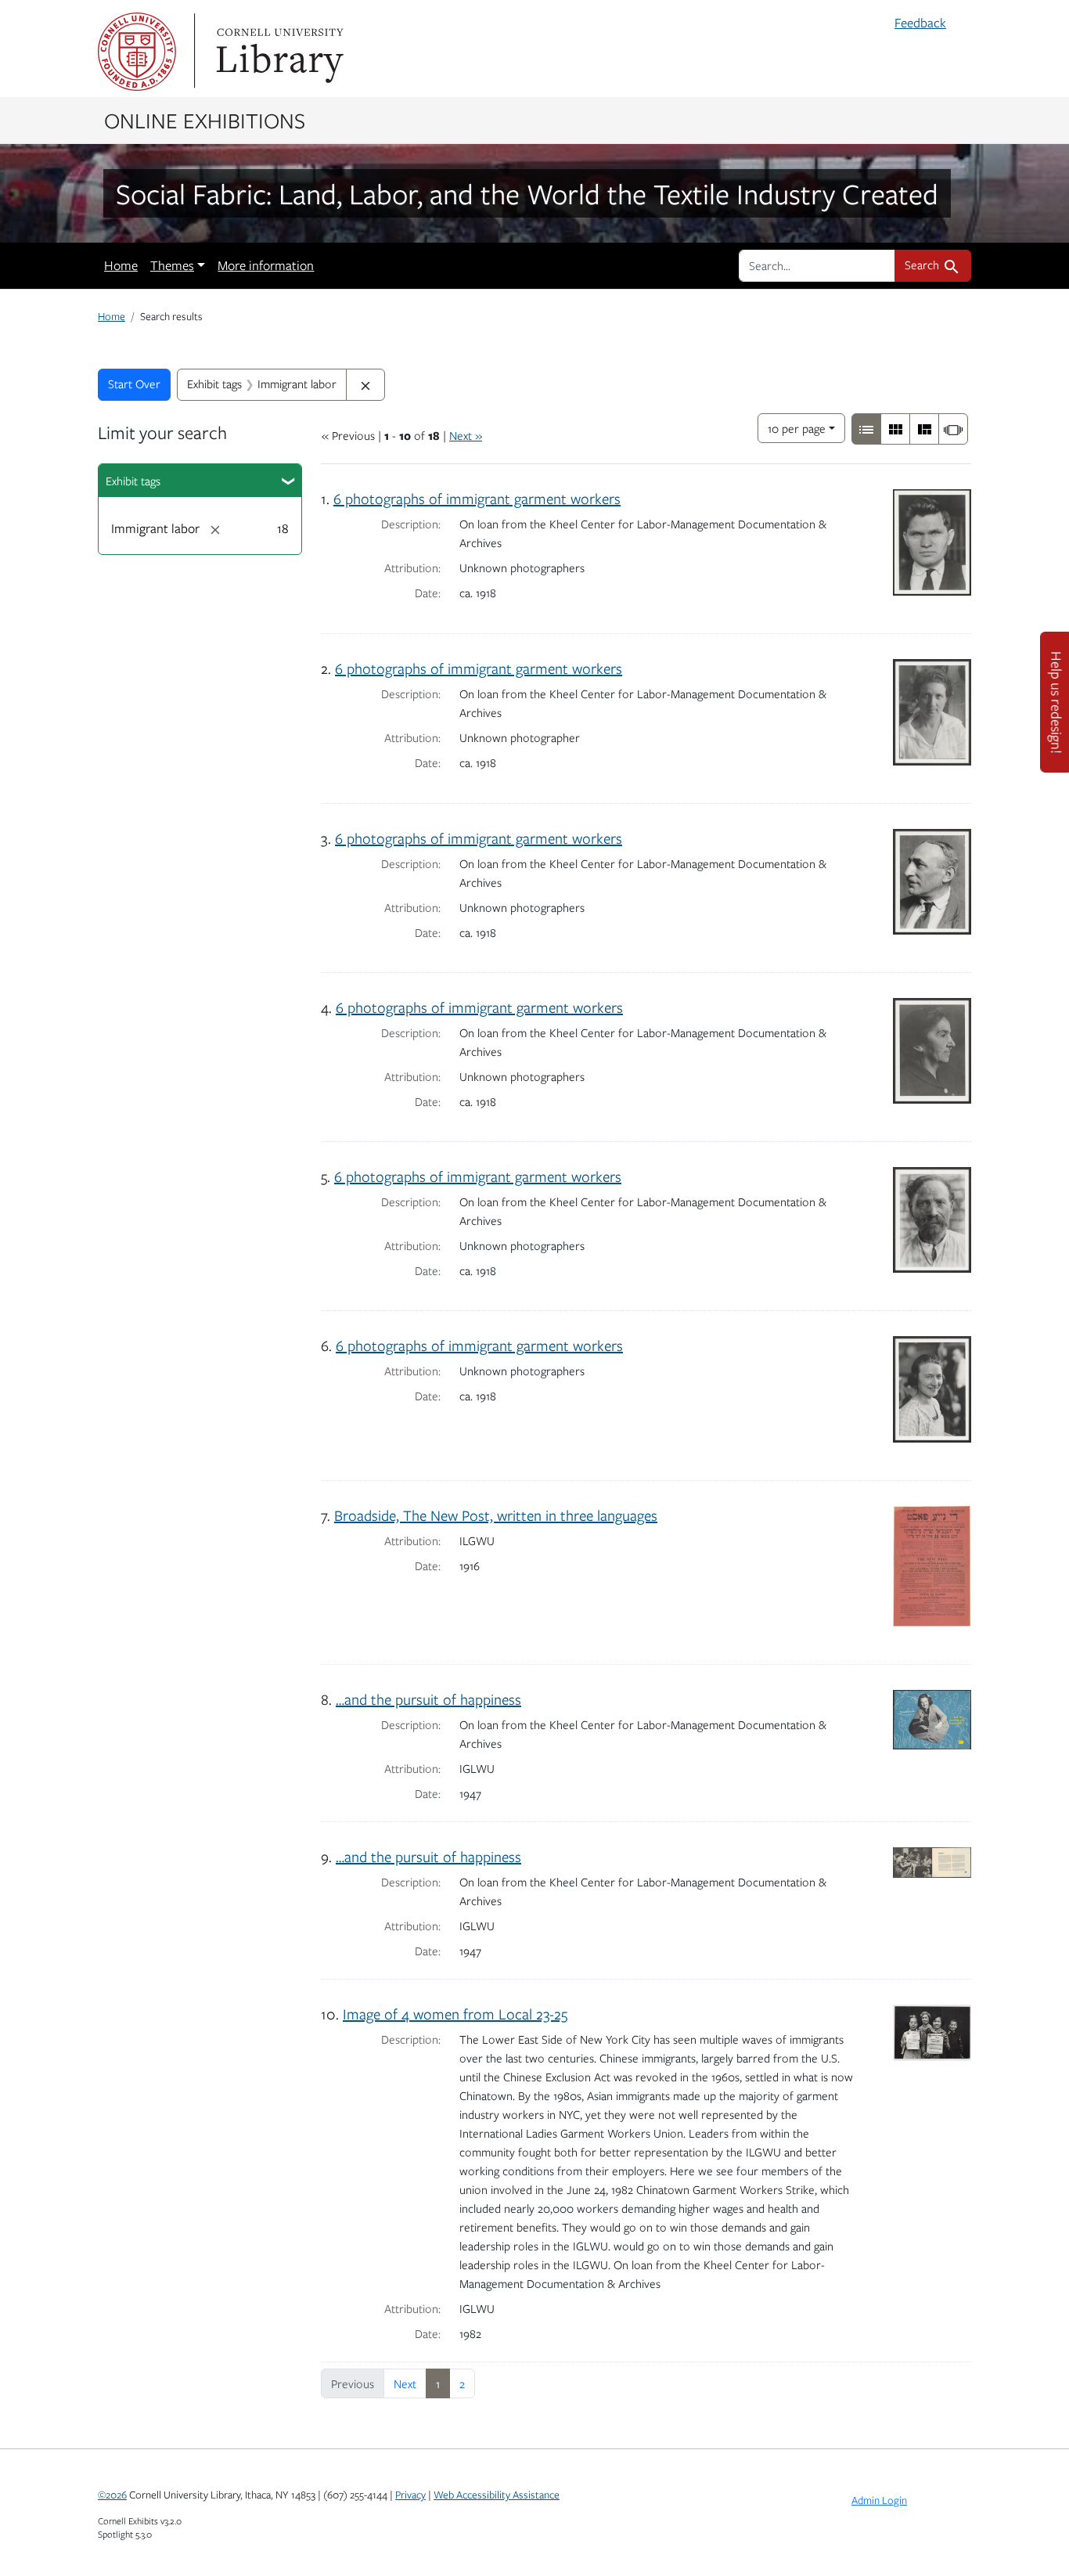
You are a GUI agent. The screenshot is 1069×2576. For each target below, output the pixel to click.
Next (405, 2383)
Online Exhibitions (205, 120)
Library (278, 52)
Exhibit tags (133, 481)
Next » (466, 435)
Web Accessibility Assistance (497, 2495)
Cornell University (137, 52)
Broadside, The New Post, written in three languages (496, 1515)
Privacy (410, 2495)
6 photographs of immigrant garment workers (477, 498)
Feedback (920, 23)
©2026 (112, 2495)
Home (121, 265)
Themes (172, 265)
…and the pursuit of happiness (428, 1699)
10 (797, 428)
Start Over (134, 384)
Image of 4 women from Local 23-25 (455, 2014)
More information (266, 265)
